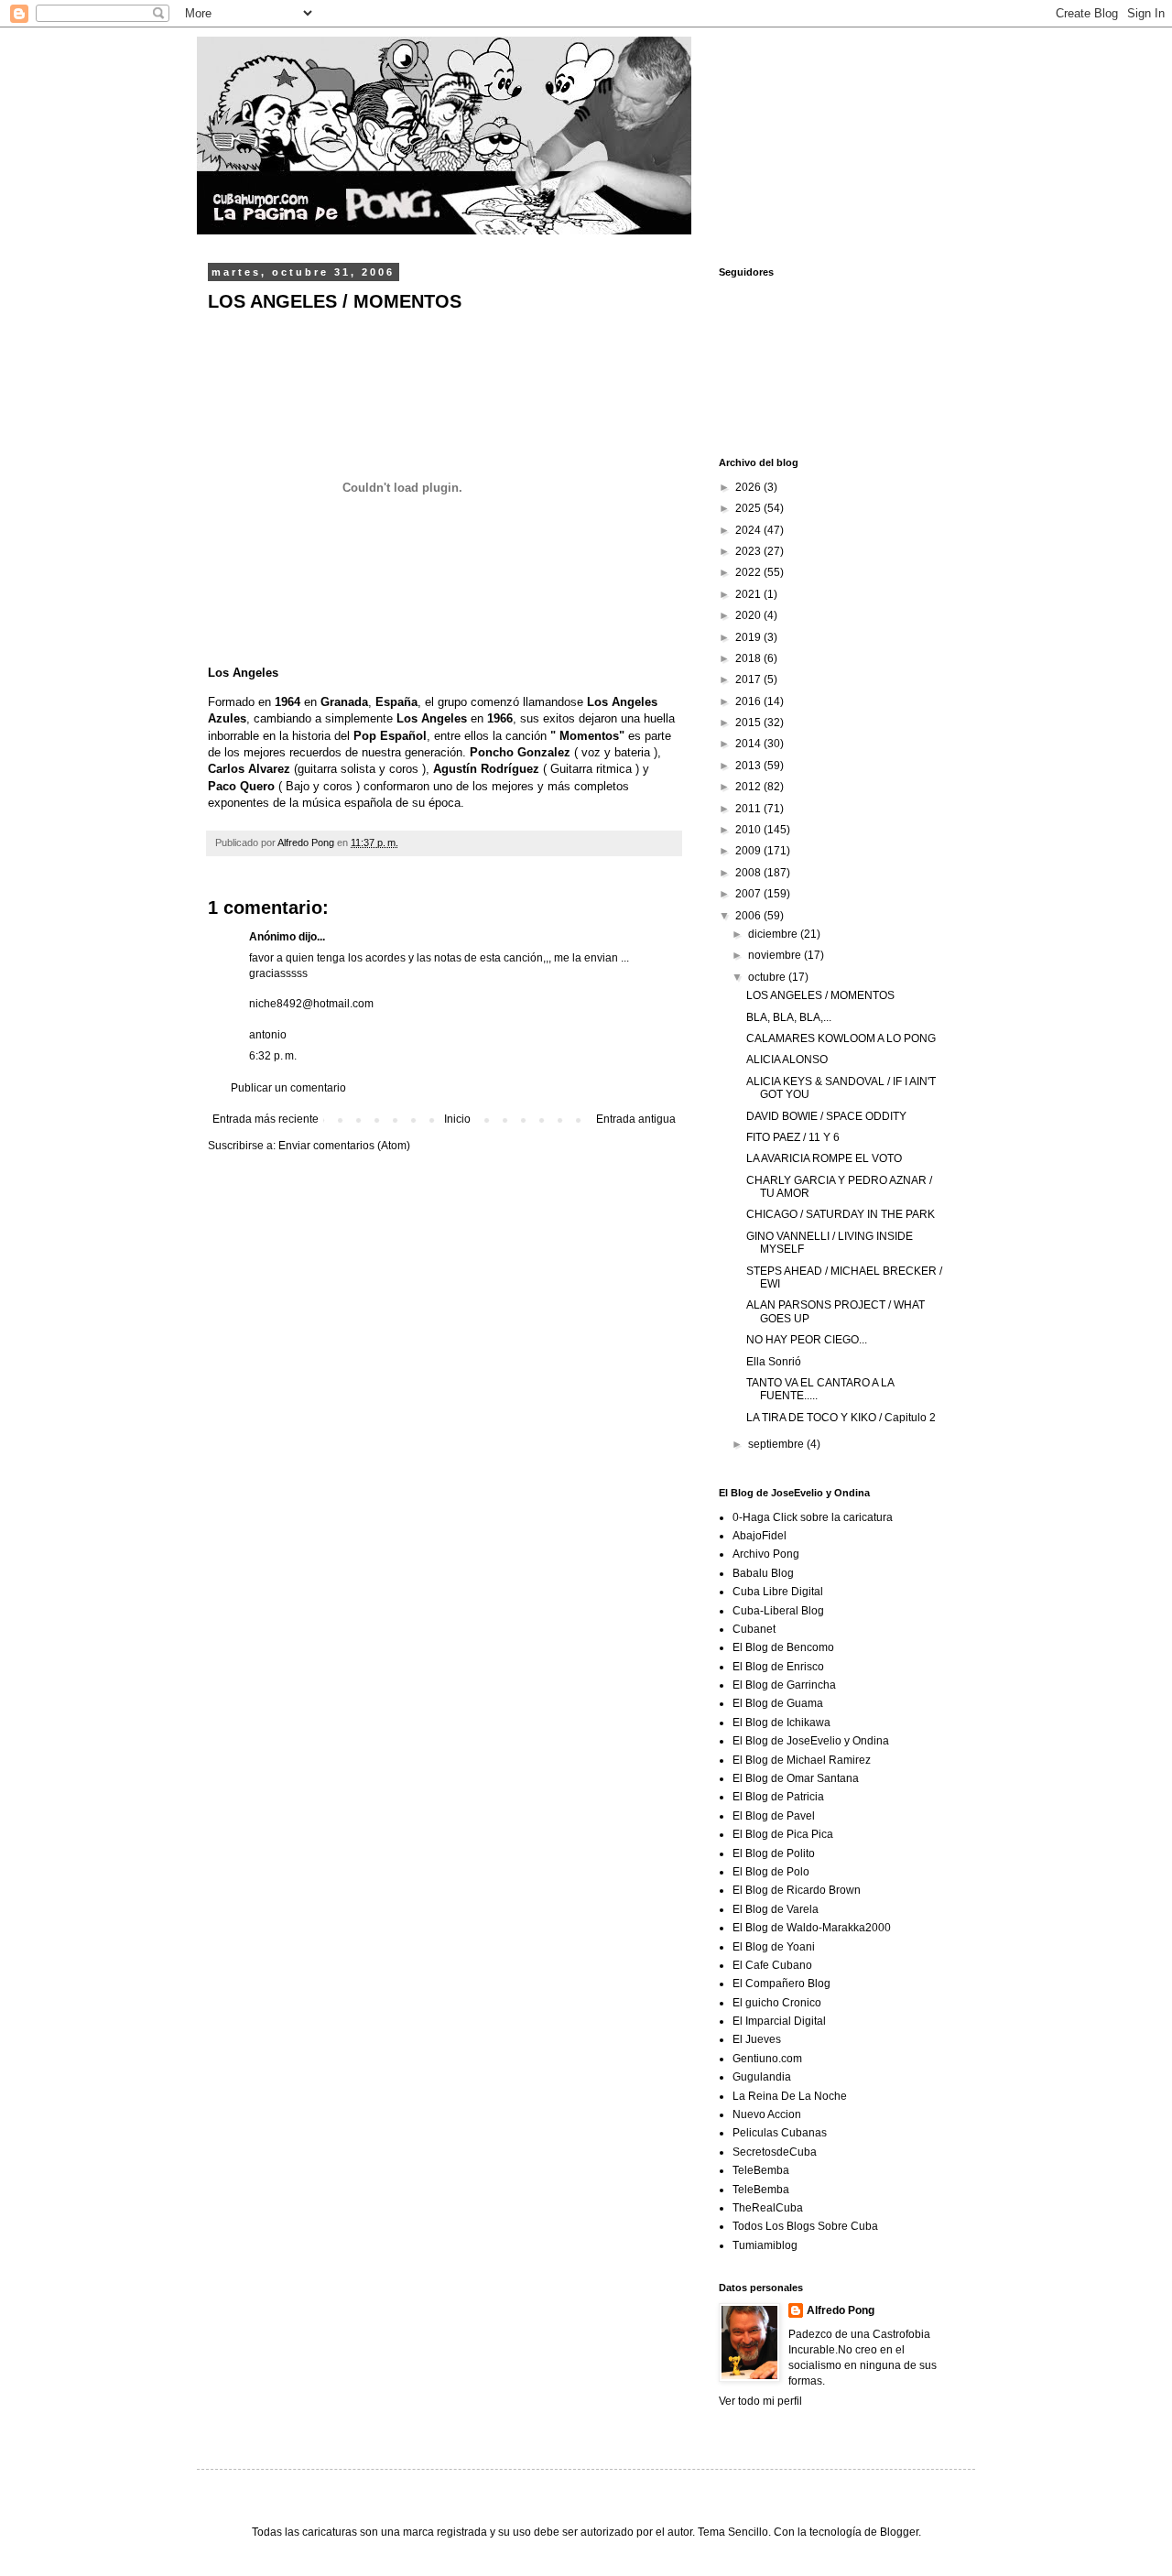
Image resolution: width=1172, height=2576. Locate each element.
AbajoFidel (760, 1536)
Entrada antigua (636, 1119)
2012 (749, 787)
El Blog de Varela (776, 1909)
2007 (749, 894)
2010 (749, 830)
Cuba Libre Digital (778, 1592)
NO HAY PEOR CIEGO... (807, 1340)
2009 (749, 851)
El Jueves (757, 2039)
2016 (749, 701)
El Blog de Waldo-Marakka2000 (812, 1928)
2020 (749, 615)
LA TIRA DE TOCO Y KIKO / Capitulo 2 (841, 1418)
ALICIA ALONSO (787, 1060)
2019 (749, 637)
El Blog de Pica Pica (783, 1834)
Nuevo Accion (767, 2114)
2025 (749, 508)
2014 (749, 744)
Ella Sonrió (774, 1362)
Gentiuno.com (767, 2059)
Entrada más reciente (266, 1119)
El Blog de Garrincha (784, 1685)
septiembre (777, 1444)
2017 (749, 679)
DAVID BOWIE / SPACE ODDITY (826, 1116)
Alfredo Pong (841, 2310)
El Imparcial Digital (779, 2021)
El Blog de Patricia (778, 1797)
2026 (749, 487)
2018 (749, 658)
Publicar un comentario (288, 1088)
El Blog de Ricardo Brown (797, 1890)
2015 (749, 723)
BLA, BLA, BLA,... (789, 1017)
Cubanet (754, 1629)
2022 (749, 572)
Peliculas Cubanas (780, 2133)
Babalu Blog (763, 1573)
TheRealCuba (768, 2208)
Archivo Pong (766, 1554)
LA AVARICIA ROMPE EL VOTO (824, 1158)
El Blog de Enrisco (778, 1667)
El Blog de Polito (774, 1853)
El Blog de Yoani (774, 1947)
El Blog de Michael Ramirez (802, 1760)
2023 (749, 551)
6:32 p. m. (273, 1056)
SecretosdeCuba (775, 2152)
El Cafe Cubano (772, 1965)
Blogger (899, 2532)
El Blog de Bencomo (783, 1647)
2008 (749, 873)
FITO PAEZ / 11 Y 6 (793, 1137)
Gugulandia (762, 2077)
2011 (749, 809)
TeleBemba (761, 2170)
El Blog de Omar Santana (796, 1778)
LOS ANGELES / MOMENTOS (820, 995)
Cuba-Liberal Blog (778, 1611)
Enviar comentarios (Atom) (344, 1146)
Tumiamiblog (765, 2245)
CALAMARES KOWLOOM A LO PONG (841, 1038)
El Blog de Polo (771, 1872)
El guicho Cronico (777, 2003)
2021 (749, 594)
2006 (749, 916)
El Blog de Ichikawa (781, 1723)
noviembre (776, 955)
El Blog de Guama (778, 1703)
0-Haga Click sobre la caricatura (813, 1517)
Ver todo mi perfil (760, 2401)
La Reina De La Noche (790, 2096)
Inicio (457, 1119)
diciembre (774, 934)
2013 (749, 766)
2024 (749, 530)
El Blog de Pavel (774, 1816)
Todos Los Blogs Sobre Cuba (805, 2226)
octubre (768, 977)
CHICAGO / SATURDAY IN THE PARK (841, 1214)
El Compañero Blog (781, 1984)
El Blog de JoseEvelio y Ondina (811, 1741)
